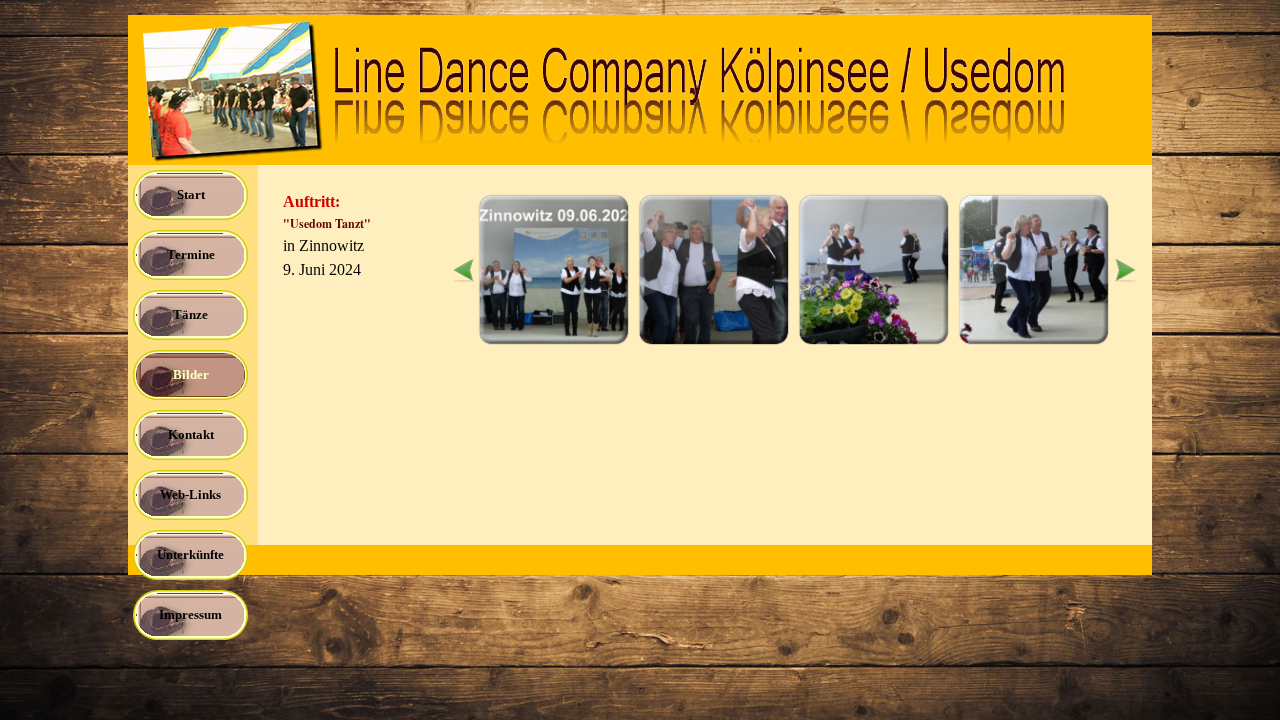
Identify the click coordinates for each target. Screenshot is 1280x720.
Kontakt (191, 434)
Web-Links (190, 494)
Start (191, 194)
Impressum (190, 614)
